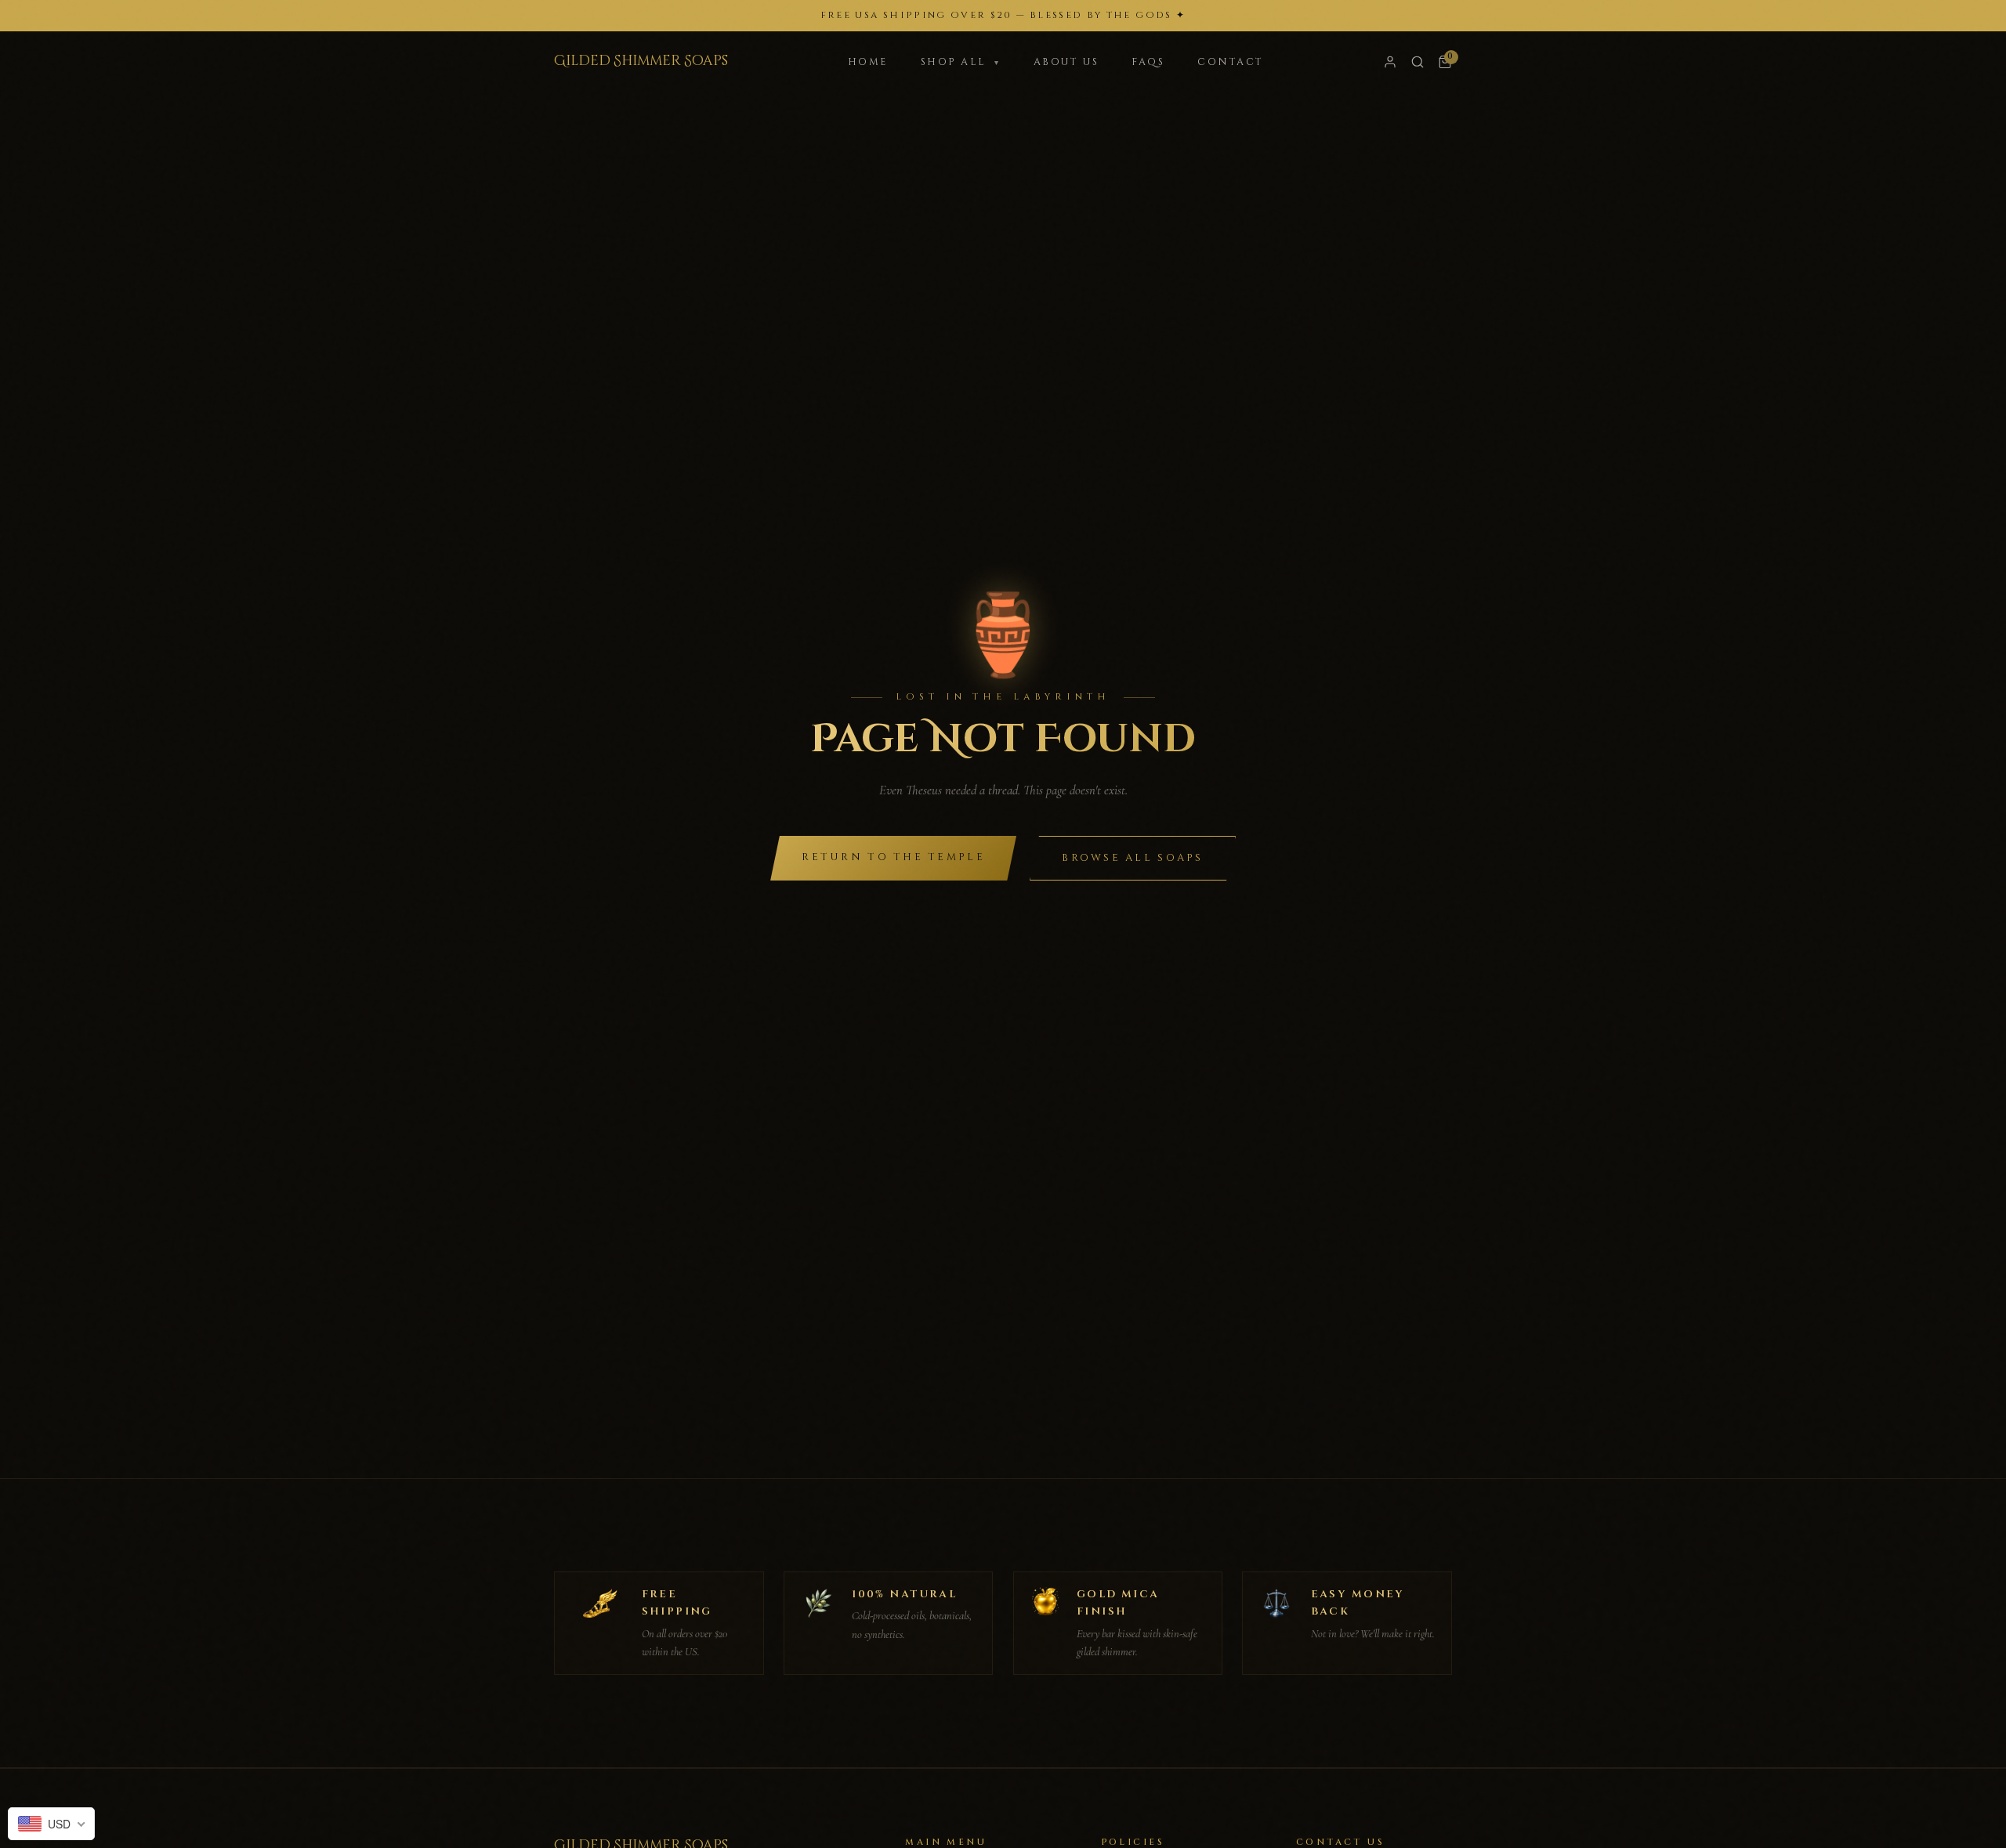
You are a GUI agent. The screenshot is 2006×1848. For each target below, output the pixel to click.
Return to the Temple (893, 857)
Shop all (961, 62)
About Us (1066, 62)
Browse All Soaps (1132, 858)
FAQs (1148, 62)
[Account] (1390, 62)
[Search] (1418, 62)
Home (868, 62)
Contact (1231, 62)
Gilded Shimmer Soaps (641, 61)
